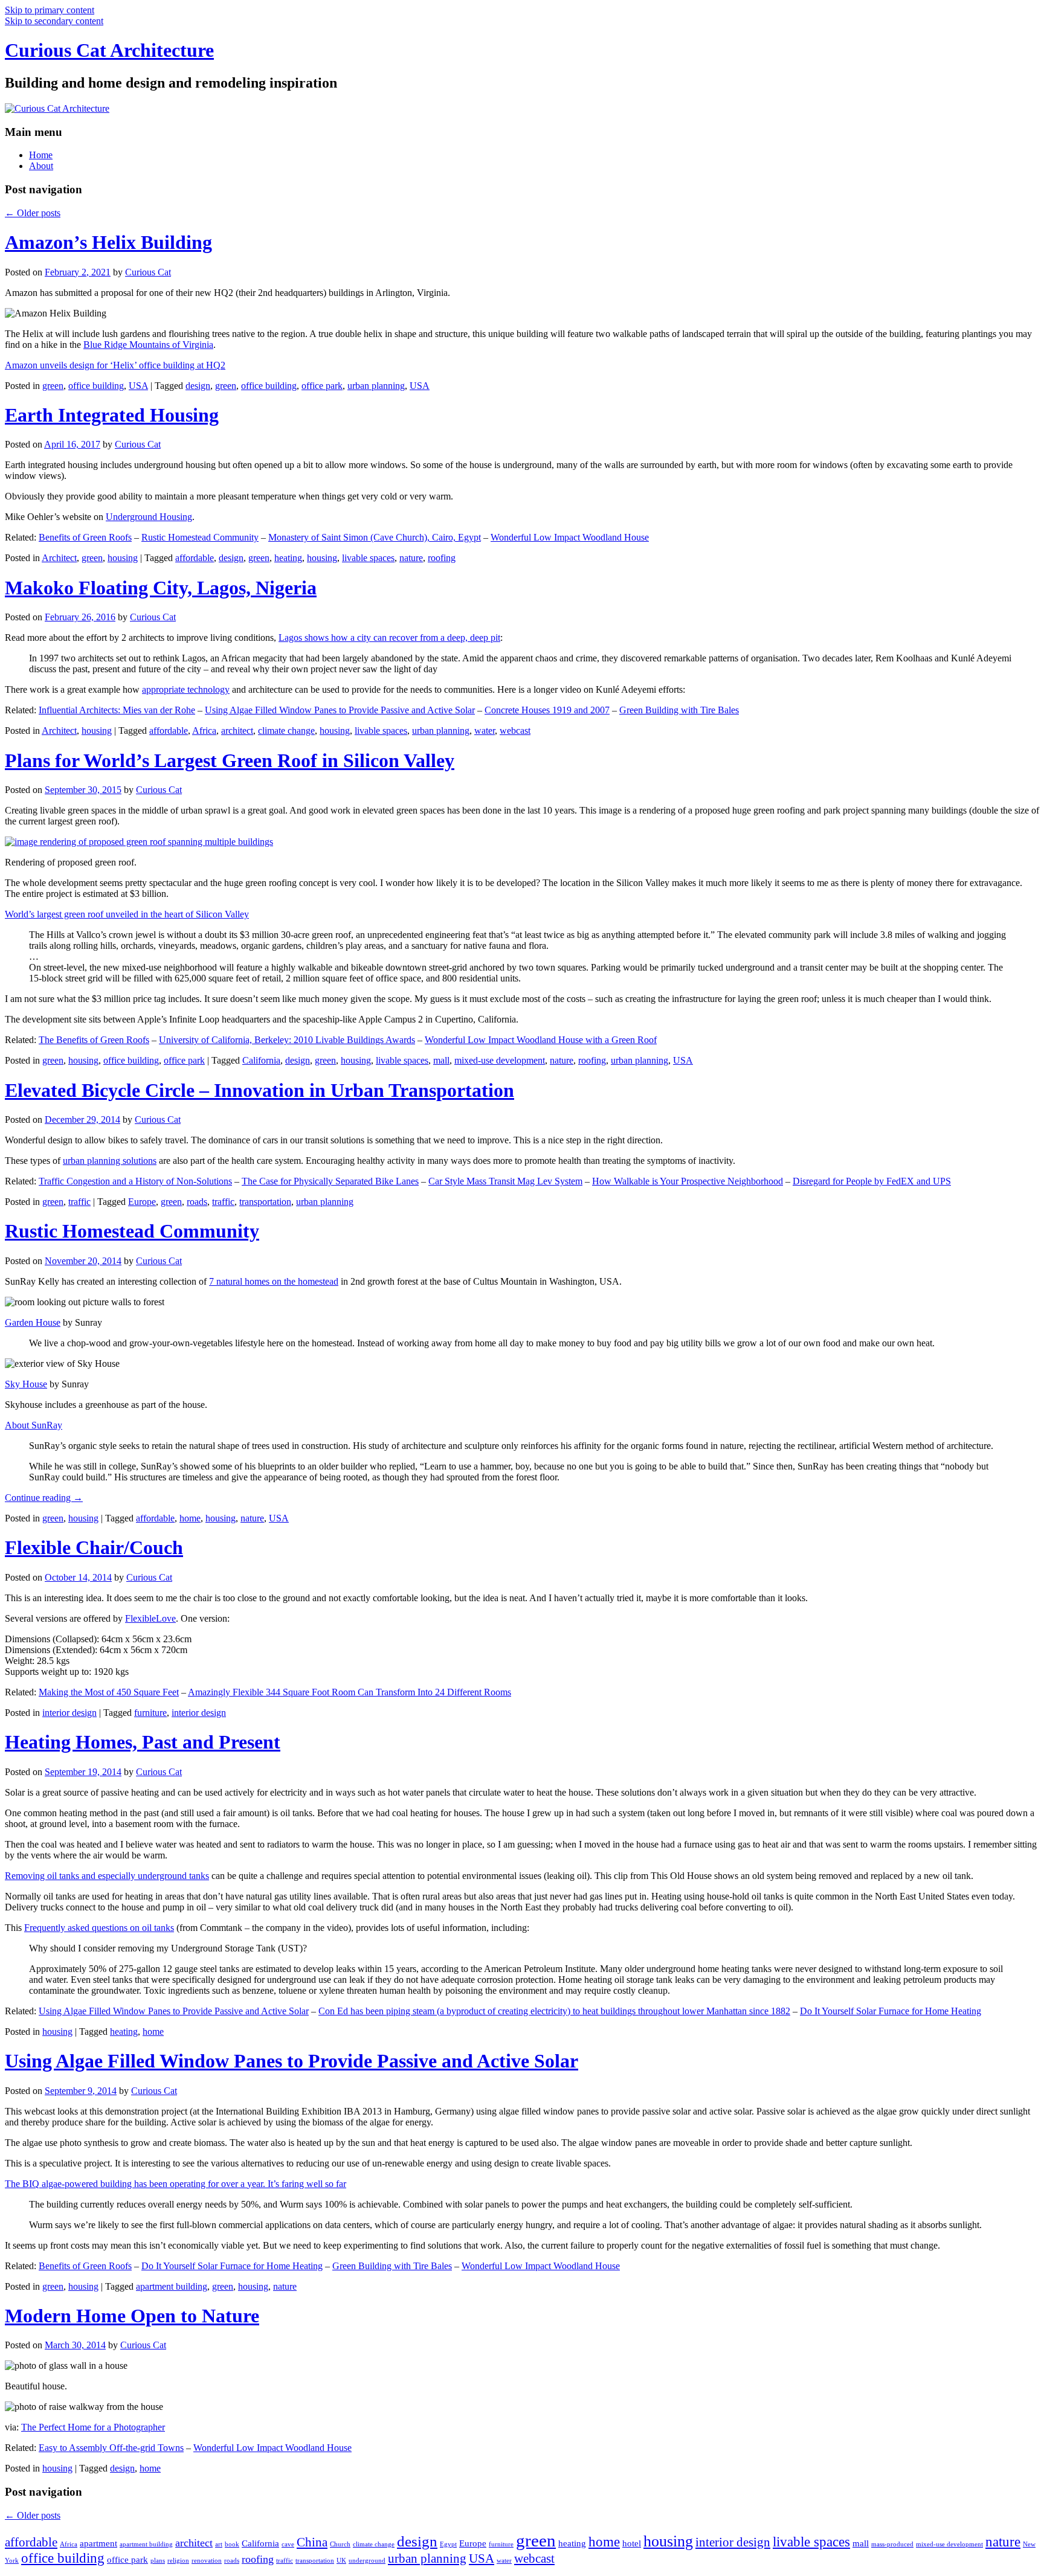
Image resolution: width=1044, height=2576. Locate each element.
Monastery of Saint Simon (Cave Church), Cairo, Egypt (375, 537)
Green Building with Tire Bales (679, 710)
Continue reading (44, 1498)
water (485, 731)
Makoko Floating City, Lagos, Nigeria (161, 588)
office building (96, 386)
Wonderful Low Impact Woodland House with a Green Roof (541, 1040)
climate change (286, 731)
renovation (207, 2561)
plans (158, 2561)
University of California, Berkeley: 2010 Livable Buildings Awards (287, 1040)
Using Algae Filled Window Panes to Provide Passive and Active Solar (340, 710)
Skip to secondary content (54, 21)
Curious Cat (148, 272)
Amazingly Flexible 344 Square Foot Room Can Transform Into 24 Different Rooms (350, 1692)
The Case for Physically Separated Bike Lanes (330, 1181)
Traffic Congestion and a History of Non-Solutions (135, 1181)
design (198, 386)
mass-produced (892, 2544)
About (41, 166)
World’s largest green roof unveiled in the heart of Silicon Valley (127, 914)
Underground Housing (149, 517)
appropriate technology (186, 689)
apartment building (172, 2286)
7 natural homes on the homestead (274, 1281)
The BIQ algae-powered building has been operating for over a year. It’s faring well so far (176, 2184)
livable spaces (368, 558)
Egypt (448, 2544)
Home (41, 155)
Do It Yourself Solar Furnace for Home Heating (891, 2011)
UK (341, 2561)
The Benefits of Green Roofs (94, 1040)
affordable (195, 558)
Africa (204, 731)
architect (237, 731)
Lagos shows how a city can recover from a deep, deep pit (389, 638)
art (219, 2544)
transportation (265, 1202)
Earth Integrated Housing (112, 415)
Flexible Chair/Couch (94, 1547)
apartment (98, 2543)
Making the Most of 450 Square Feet (109, 1692)
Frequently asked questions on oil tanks (99, 1928)
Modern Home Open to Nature (132, 2316)
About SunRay (34, 1425)
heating (288, 558)
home (190, 1518)
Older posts (33, 213)
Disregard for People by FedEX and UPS (872, 1181)
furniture (150, 1713)
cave (288, 2544)
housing (123, 558)
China (312, 2542)
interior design (69, 1713)
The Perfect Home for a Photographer (93, 2427)
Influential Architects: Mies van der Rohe (117, 710)
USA (138, 386)
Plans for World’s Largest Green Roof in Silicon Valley (230, 760)
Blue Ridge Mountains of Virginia (148, 345)
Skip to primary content (50, 10)
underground (367, 2561)
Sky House (26, 1384)
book (232, 2544)
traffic (79, 1202)
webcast (515, 731)
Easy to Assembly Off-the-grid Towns (111, 2448)
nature (411, 558)
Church (340, 2544)
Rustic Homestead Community (200, 537)
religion (178, 2561)
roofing (442, 558)
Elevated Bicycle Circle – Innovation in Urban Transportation (259, 1090)
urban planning (376, 386)
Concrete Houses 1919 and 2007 (547, 710)
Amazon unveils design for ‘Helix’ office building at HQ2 (115, 365)
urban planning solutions (110, 1161)
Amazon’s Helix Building (108, 242)
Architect (59, 558)
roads (197, 1202)
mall (441, 1060)
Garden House (33, 1322)
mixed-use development (500, 1060)
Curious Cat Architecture (109, 50)
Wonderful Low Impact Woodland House (570, 537)
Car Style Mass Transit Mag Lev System (505, 1181)
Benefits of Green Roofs (85, 537)
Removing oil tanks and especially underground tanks (107, 1876)
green (53, 386)
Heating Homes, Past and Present (143, 1742)
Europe (142, 1202)
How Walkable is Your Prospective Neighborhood (688, 1181)
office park (322, 386)
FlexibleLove (150, 1618)
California (261, 1060)
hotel (632, 2543)
